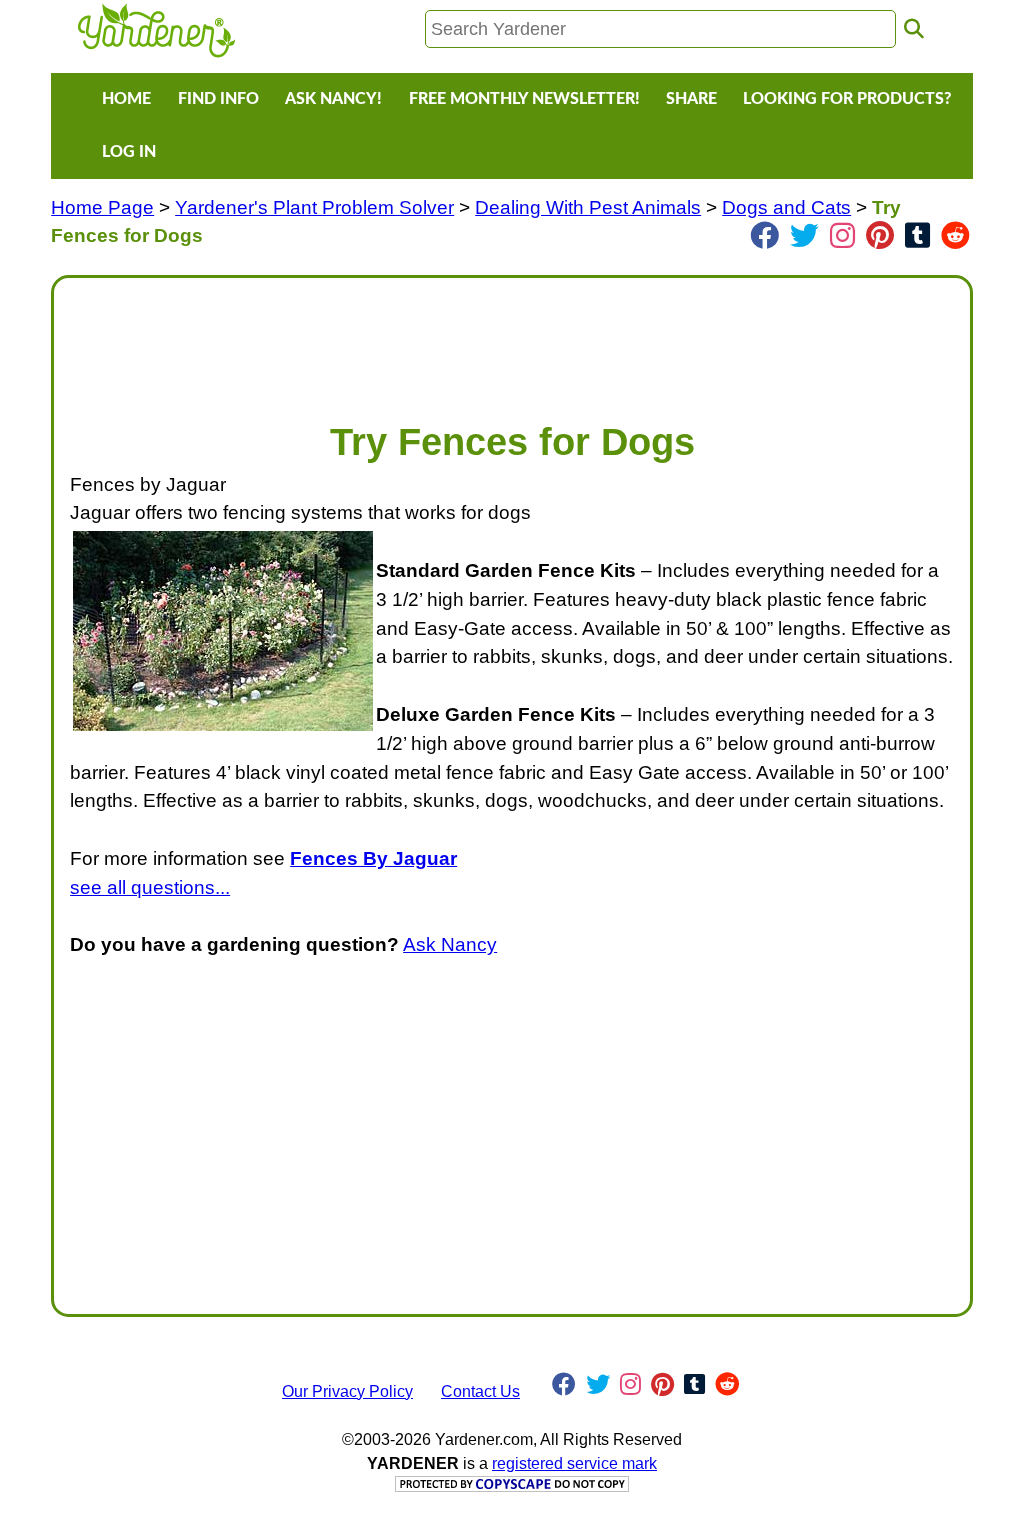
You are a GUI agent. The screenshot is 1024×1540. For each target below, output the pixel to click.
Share (691, 99)
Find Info (218, 99)
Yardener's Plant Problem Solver (314, 207)
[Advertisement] (512, 339)
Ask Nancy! (333, 99)
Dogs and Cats (786, 207)
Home (126, 99)
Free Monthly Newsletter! (524, 99)
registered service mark (574, 1463)
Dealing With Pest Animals (588, 207)
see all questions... (150, 887)
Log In (129, 152)
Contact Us (480, 1391)
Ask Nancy (450, 944)
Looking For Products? (847, 99)
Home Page (102, 207)
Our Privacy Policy (347, 1391)
